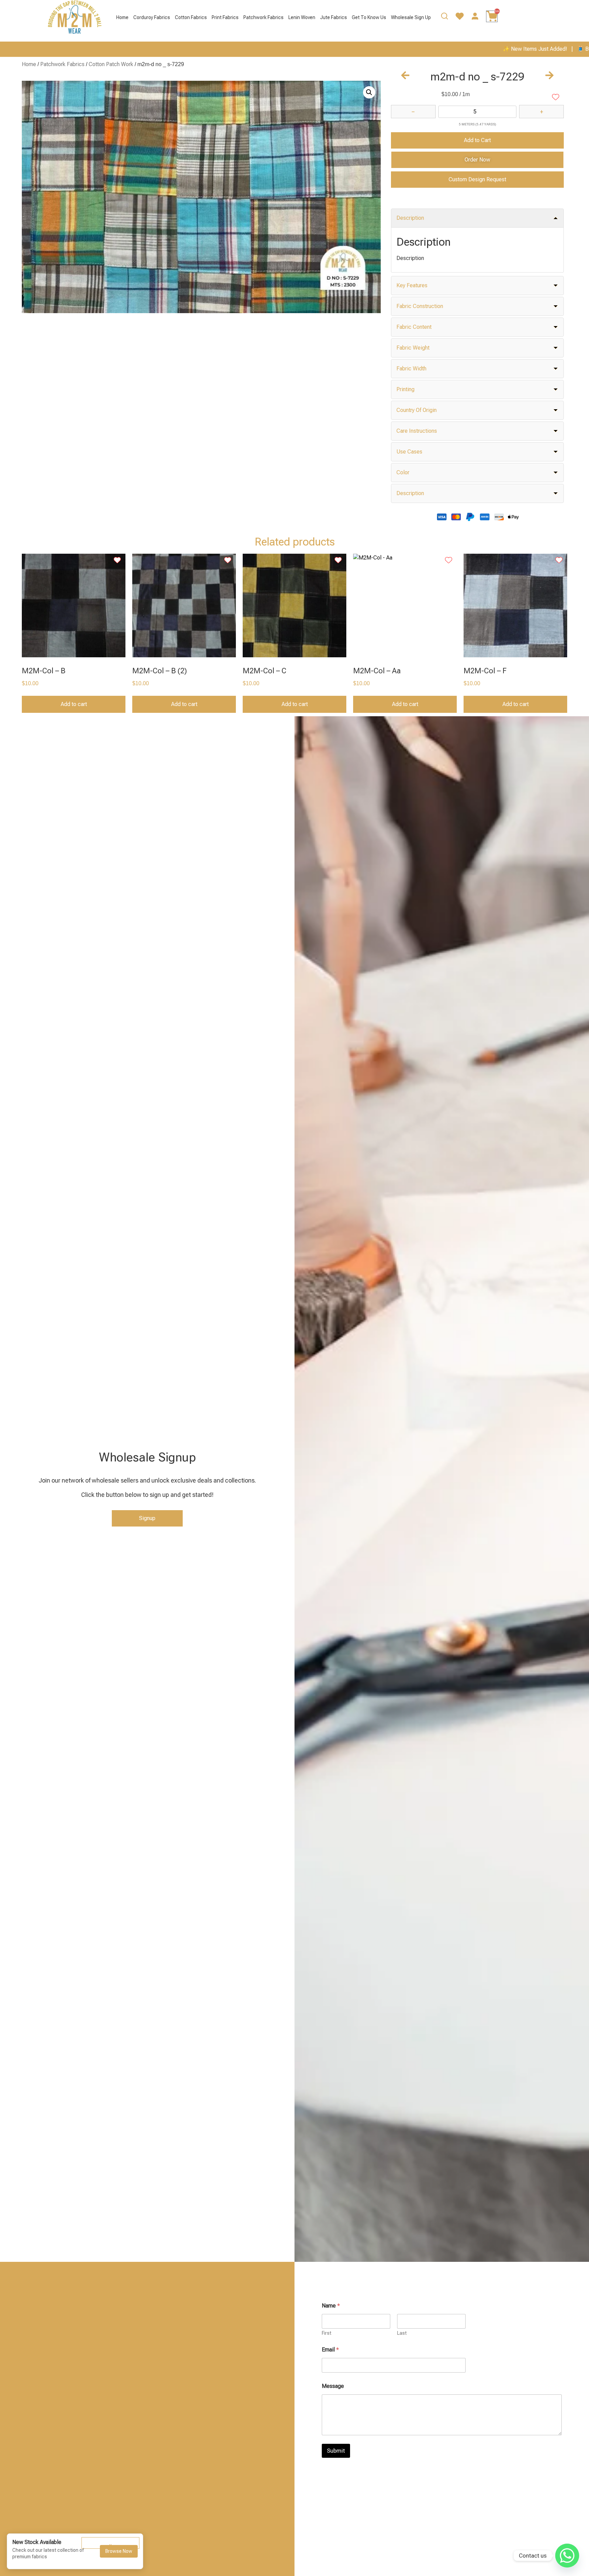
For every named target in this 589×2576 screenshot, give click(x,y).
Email (330, 2350)
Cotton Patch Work (111, 64)
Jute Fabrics (334, 17)
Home (122, 17)
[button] (369, 92)
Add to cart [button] (74, 704)
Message (333, 2386)
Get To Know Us (369, 17)
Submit (336, 2451)
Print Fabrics (225, 17)
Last (402, 2333)
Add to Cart (477, 140)
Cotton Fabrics (191, 17)
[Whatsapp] (567, 2556)
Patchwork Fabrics (263, 17)
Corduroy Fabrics (152, 17)
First (327, 2333)
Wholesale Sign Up (411, 17)
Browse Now (119, 2551)
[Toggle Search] (444, 18)
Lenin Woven (302, 17)
